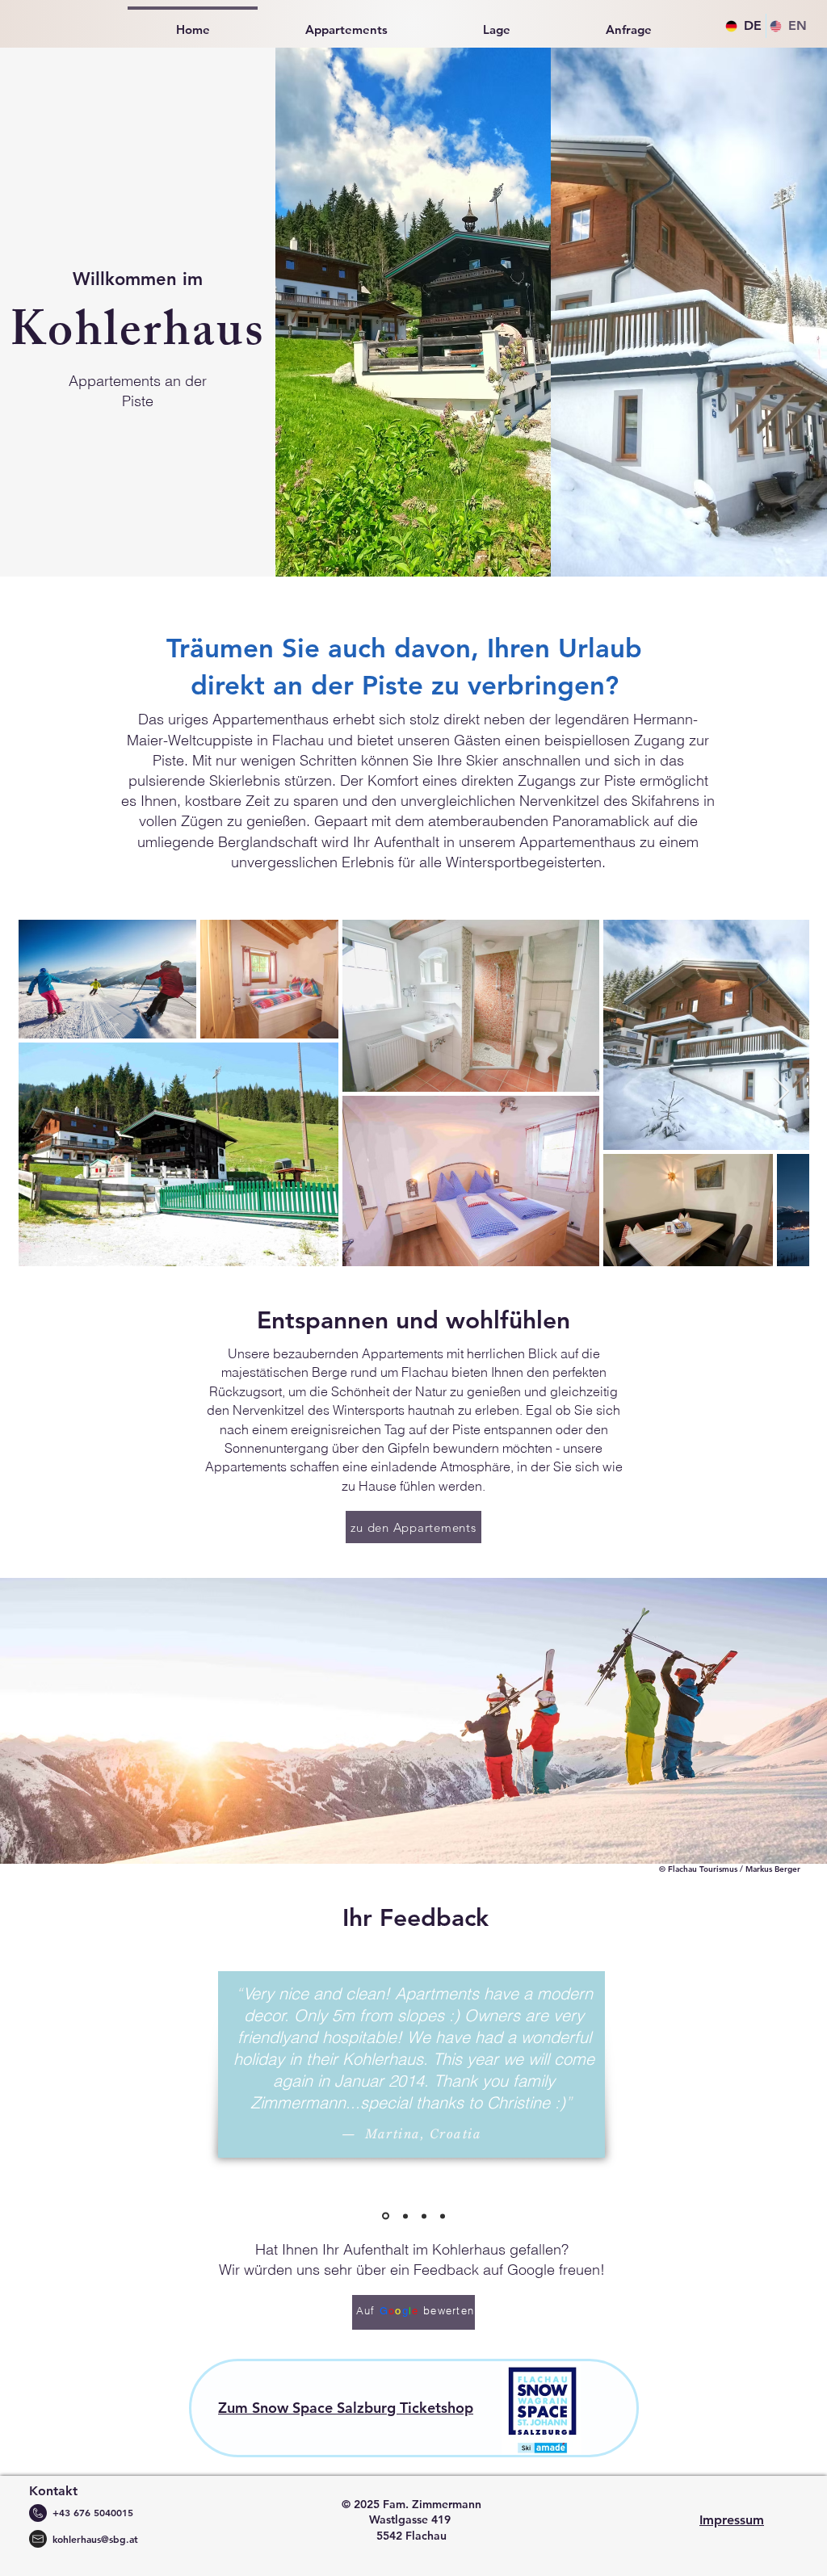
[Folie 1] (384, 2216)
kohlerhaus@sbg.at (95, 2539)
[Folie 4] (443, 2216)
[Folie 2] (404, 2216)
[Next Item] (781, 1092)
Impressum (732, 2520)
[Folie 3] (424, 2216)
